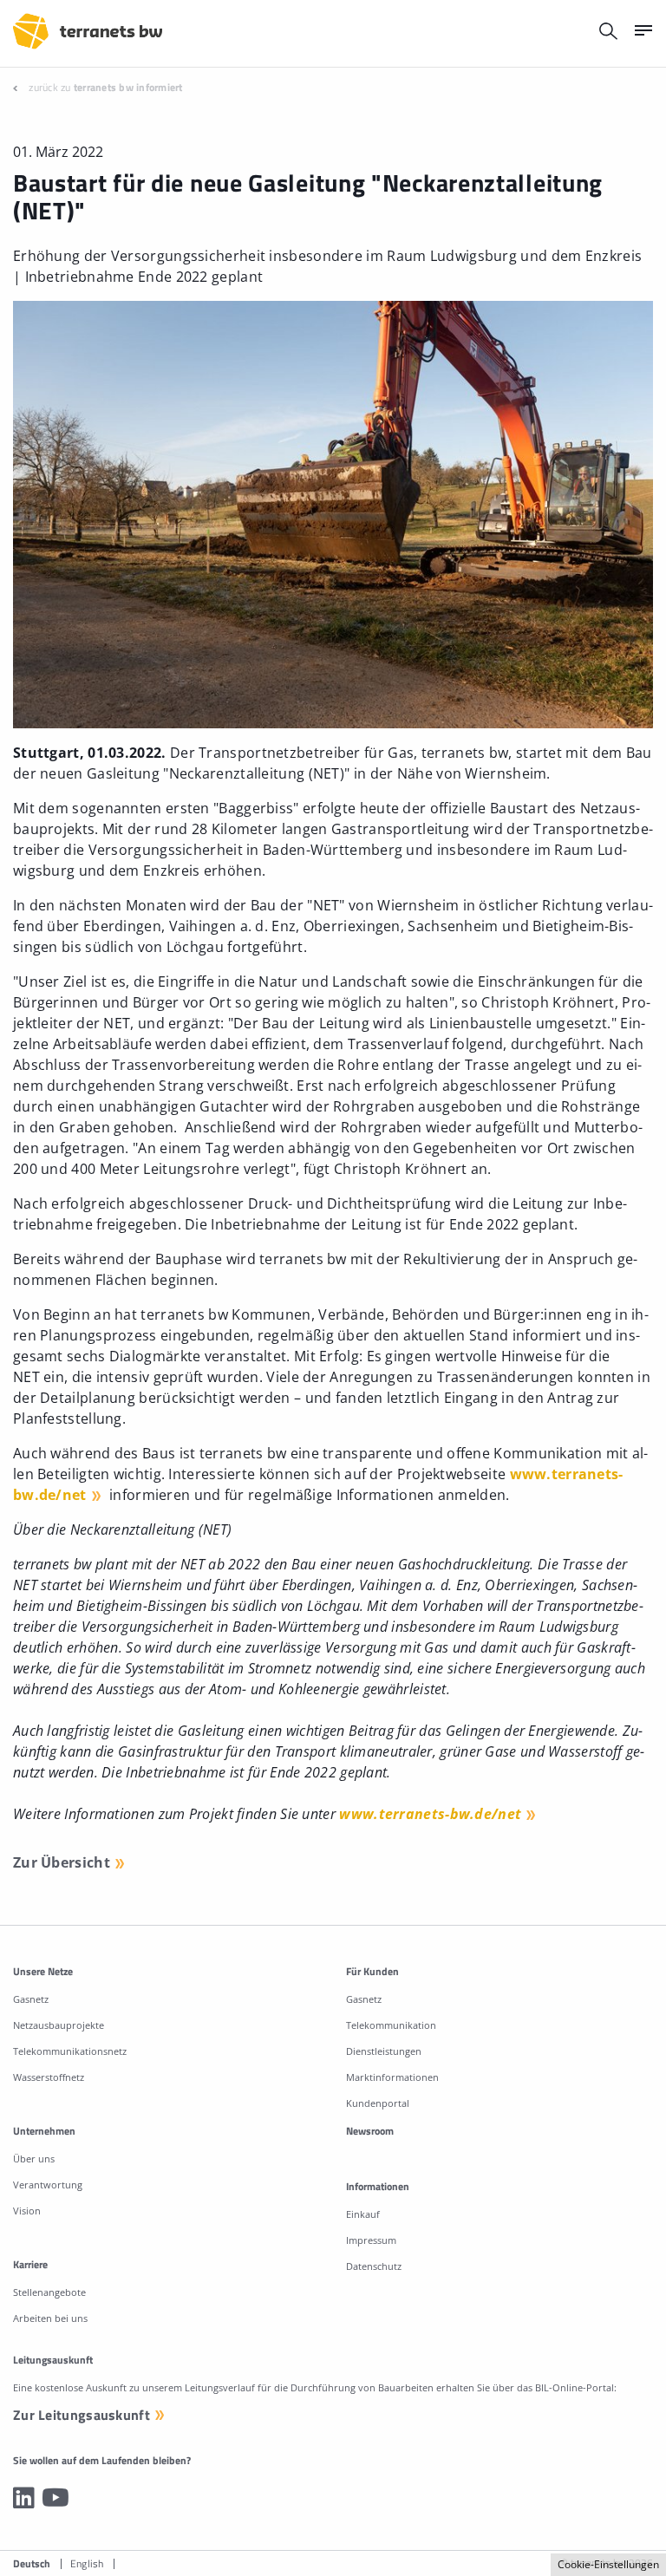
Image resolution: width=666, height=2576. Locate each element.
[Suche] (608, 31)
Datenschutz (374, 2266)
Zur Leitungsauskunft (82, 2415)
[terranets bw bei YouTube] (55, 2497)
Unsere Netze (43, 1971)
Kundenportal (378, 2103)
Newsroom (370, 2131)
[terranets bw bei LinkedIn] (24, 2497)
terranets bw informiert (128, 87)
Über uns (34, 2159)
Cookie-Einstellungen (608, 2564)
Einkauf (363, 2214)
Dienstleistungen (384, 2051)
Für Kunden (372, 1971)
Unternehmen (44, 2131)
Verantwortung (48, 2185)
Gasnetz (31, 1999)
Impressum (371, 2240)
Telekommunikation (391, 2025)
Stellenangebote (49, 2292)
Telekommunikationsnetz (70, 2051)
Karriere (30, 2264)
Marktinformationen (392, 2077)
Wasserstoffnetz (49, 2077)
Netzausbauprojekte (59, 2025)
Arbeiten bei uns (50, 2318)
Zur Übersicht (62, 1862)
